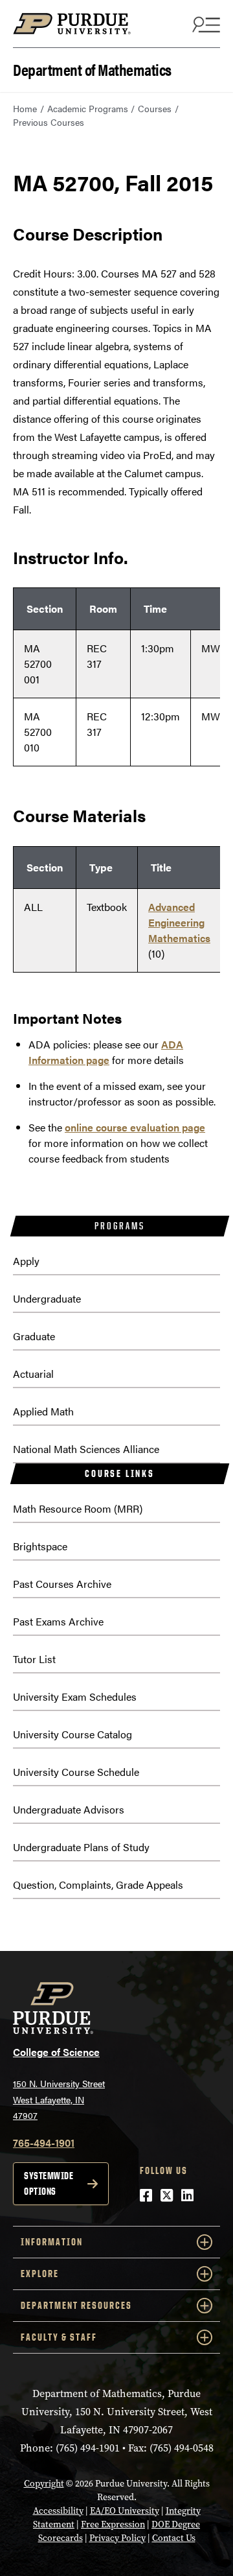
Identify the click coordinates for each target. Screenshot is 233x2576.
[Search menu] (205, 24)
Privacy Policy (117, 2538)
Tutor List (34, 1659)
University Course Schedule (76, 1772)
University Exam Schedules (75, 1696)
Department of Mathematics (92, 68)
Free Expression (113, 2524)
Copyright (44, 2484)
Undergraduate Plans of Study (81, 1847)
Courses (155, 108)
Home (25, 108)
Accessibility (58, 2511)
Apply (26, 1261)
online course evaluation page (135, 1127)
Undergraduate (47, 1298)
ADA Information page (106, 1052)
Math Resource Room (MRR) (78, 1508)
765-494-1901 (44, 2143)
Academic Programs (88, 108)
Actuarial (33, 1374)
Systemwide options (49, 2183)
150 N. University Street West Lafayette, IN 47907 (59, 2099)
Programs (119, 1226)
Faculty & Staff (59, 2337)
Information (52, 2242)
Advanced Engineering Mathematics (179, 922)
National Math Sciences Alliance (86, 1449)
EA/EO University (125, 2511)
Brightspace (40, 1546)
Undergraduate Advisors (69, 1809)
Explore (40, 2274)
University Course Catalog (72, 1734)
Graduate (34, 1336)
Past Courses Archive (62, 1584)
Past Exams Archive (58, 1621)
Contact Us (174, 2538)
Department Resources (76, 2305)
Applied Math (43, 1411)
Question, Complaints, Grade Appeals (98, 1885)
